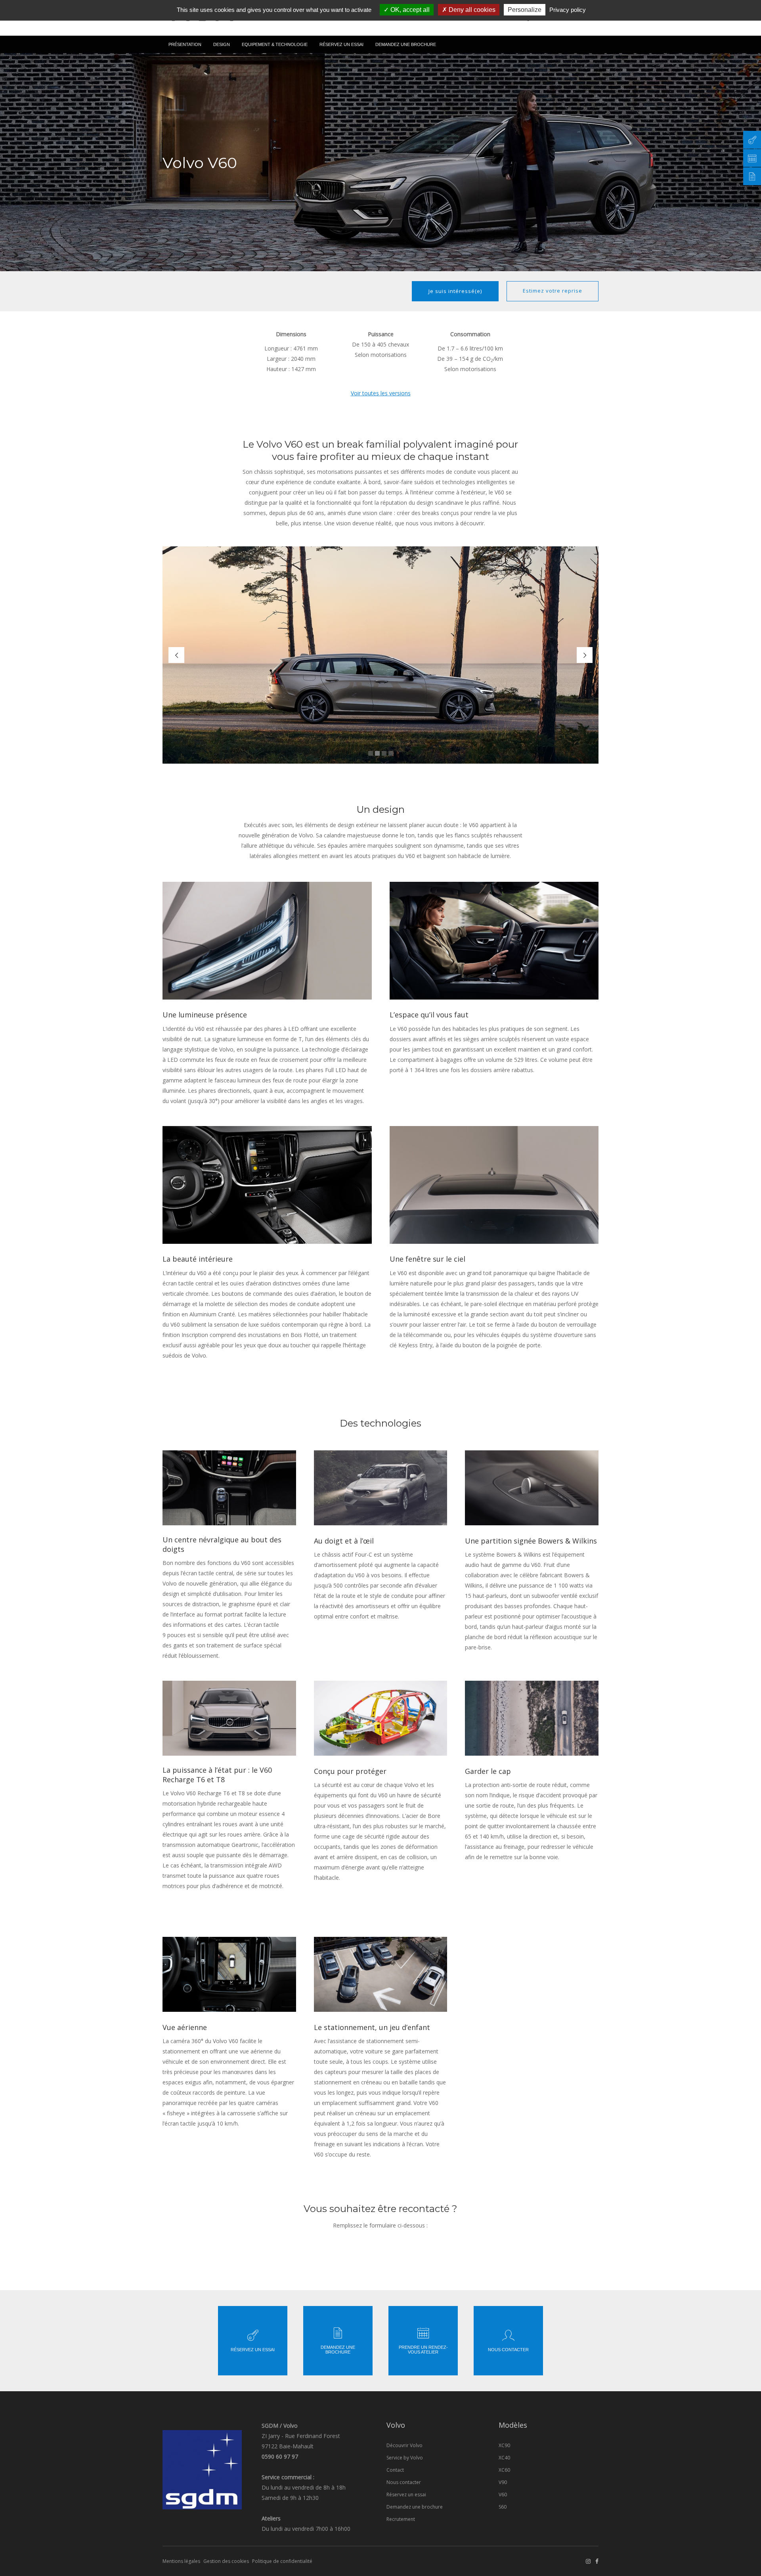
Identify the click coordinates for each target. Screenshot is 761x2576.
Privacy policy (568, 10)
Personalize (525, 10)
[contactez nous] (752, 140)
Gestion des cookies (226, 2561)
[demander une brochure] (752, 176)
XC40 (504, 2458)
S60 (503, 2507)
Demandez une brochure (415, 2507)
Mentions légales (181, 2561)
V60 (503, 2495)
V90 (503, 2482)
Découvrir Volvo (404, 2445)
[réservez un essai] (752, 158)
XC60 (504, 2470)
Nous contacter (404, 2482)
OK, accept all (409, 10)
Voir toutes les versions (381, 393)
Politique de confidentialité (282, 2561)
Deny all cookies (471, 10)
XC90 (504, 2445)
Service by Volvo (405, 2458)
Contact (395, 2470)
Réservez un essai (406, 2495)
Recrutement (401, 2519)
